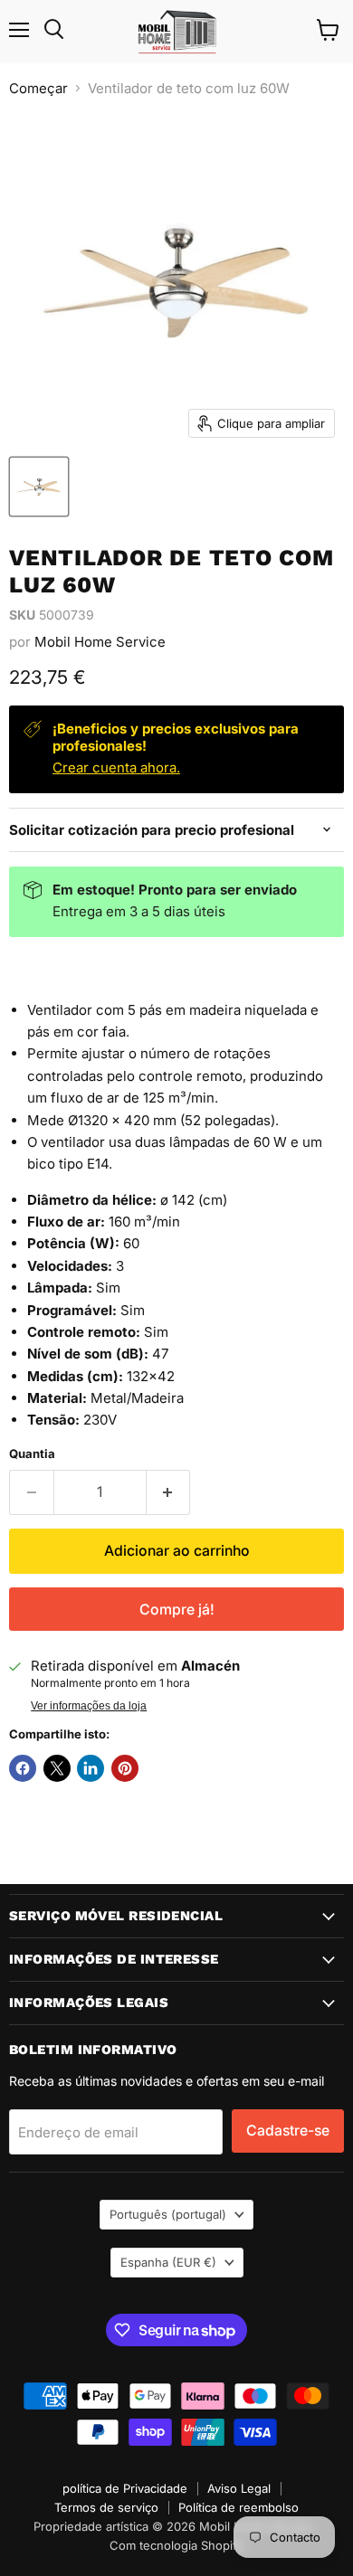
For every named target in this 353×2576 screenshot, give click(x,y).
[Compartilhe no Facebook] (23, 1768)
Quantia (32, 1454)
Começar (38, 88)
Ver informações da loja (89, 1706)
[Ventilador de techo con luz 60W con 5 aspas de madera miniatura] (39, 487)
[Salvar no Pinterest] (125, 1768)
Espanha (168, 2262)
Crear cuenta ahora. (116, 767)
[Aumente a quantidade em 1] (169, 1492)
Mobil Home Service (100, 642)
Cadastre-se (288, 2131)
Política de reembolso (239, 2507)
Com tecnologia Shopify (176, 2545)
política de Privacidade (125, 2488)
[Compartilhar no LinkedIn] (91, 1768)
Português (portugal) (168, 2214)
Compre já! (177, 1610)
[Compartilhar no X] (57, 1768)
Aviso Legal (239, 2488)
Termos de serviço (106, 2507)
